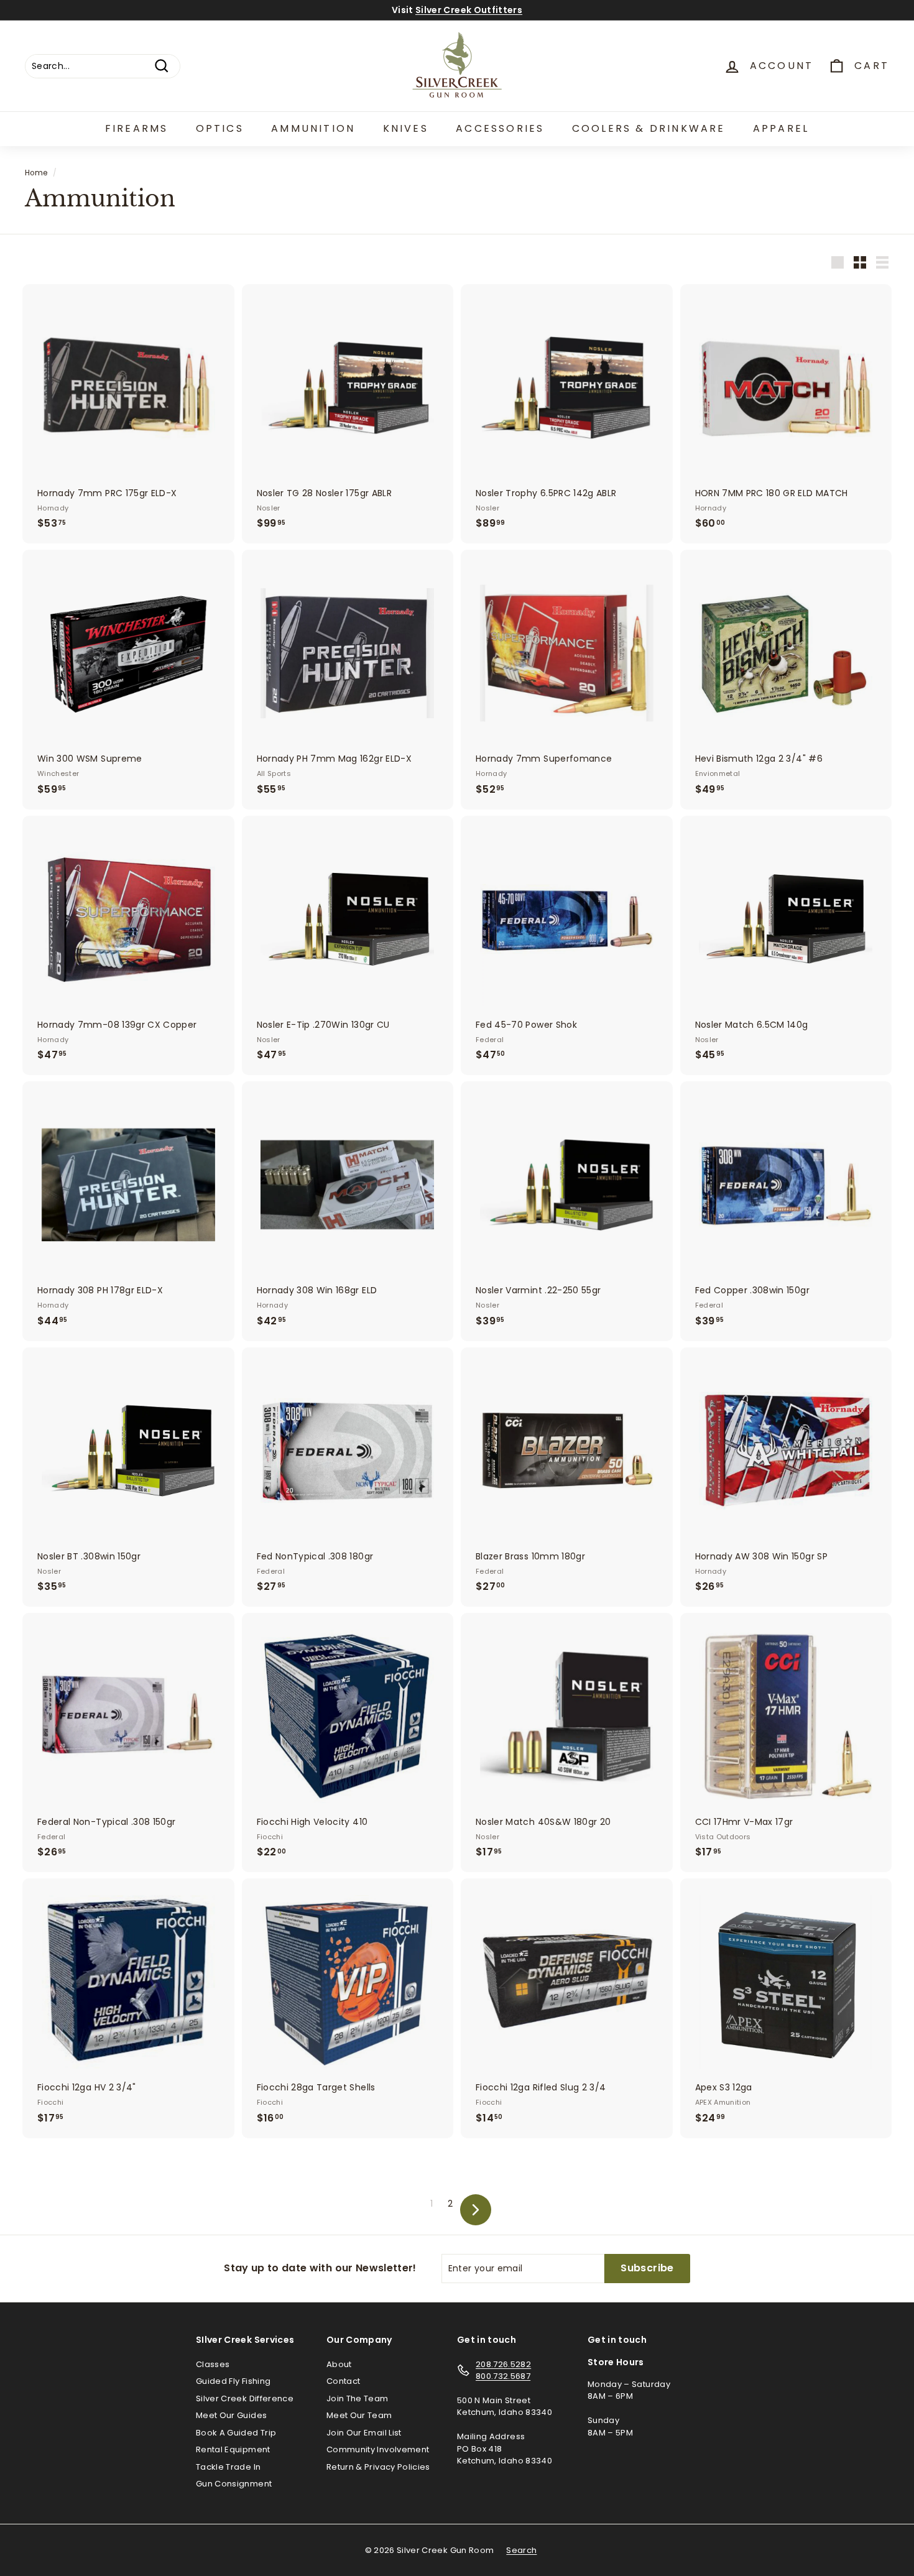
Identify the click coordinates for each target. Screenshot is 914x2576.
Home (36, 173)
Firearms (137, 128)
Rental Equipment (233, 2449)
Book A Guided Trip (236, 2433)
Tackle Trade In (228, 2467)
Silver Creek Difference (245, 2398)
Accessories (500, 128)
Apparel (781, 128)
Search (521, 2550)
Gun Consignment (234, 2484)
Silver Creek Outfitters (469, 10)
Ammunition (313, 128)
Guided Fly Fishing (233, 2381)
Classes (213, 2364)
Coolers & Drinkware (649, 128)
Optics (220, 128)
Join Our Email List (364, 2433)
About (339, 2364)
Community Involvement (378, 2449)
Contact (343, 2381)
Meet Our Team (359, 2415)
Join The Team (358, 2398)
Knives (406, 128)
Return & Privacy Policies (378, 2467)
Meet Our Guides (231, 2415)
